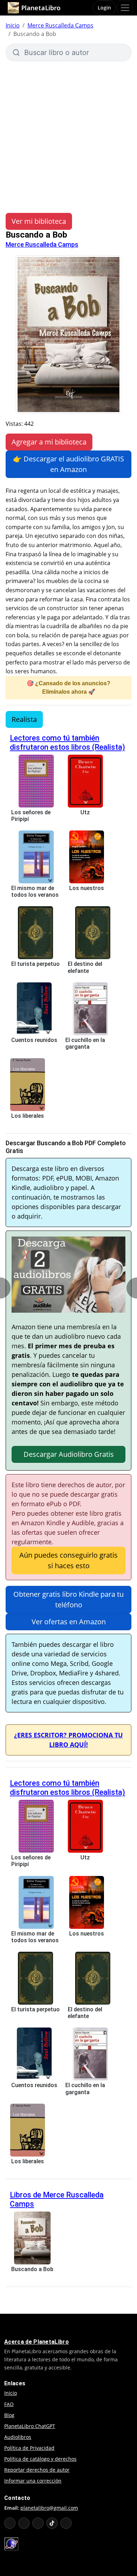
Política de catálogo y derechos (40, 2459)
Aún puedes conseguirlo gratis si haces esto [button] (68, 1560)
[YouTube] (10, 2523)
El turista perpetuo (35, 964)
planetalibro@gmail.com (49, 2508)
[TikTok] (52, 2523)
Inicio (13, 25)
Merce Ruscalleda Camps (60, 25)
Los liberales (28, 1116)
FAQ (9, 2404)
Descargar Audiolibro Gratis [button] (69, 1454)
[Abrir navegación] (125, 8)
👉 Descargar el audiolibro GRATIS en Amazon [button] (68, 464)
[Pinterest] (66, 2523)
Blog (9, 2415)
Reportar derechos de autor (37, 2470)
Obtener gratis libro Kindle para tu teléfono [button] (68, 1599)
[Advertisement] (68, 134)
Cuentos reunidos (34, 1040)
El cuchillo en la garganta (85, 1043)
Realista (24, 719)
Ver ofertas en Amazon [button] (69, 1622)
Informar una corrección (33, 2481)
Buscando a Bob (32, 2269)
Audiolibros (18, 2437)
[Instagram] (38, 2523)
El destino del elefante (85, 967)
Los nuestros (87, 888)
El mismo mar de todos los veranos (35, 891)
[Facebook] (24, 2523)
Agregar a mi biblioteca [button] (49, 442)
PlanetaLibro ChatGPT (30, 2426)
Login (104, 8)
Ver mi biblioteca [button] (39, 221)
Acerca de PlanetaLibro (37, 2342)
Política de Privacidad (29, 2448)
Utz (85, 812)
